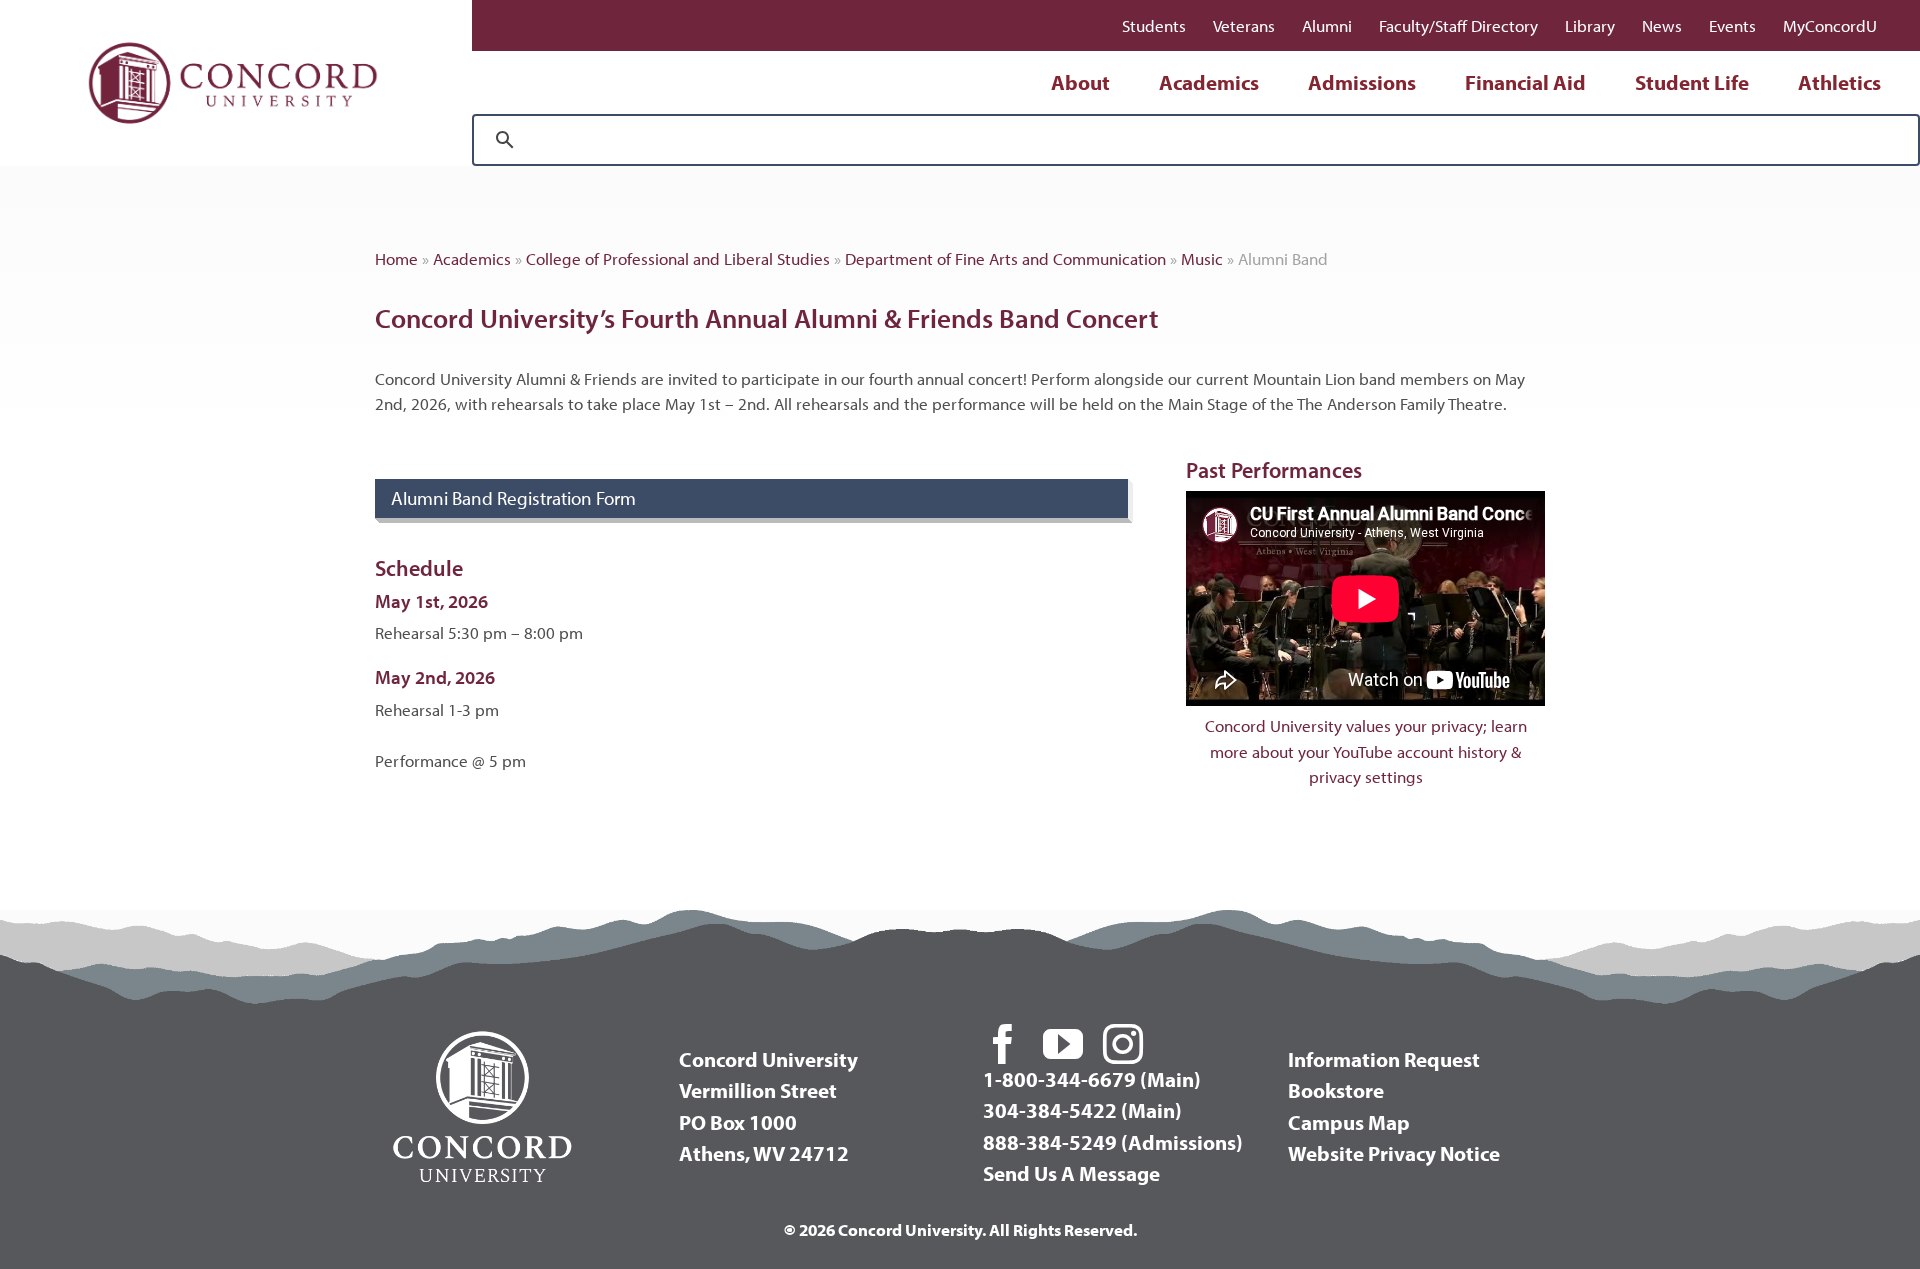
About (1080, 82)
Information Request (1384, 1059)
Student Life (1692, 82)
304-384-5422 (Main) (1082, 1110)
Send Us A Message (1071, 1173)
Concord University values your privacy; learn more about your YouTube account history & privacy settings (1366, 751)
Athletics (1839, 82)
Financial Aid (1525, 82)
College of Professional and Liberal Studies (678, 258)
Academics (1209, 82)
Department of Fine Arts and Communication (1005, 258)
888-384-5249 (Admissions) (1113, 1142)
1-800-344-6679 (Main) (1092, 1079)
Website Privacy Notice (1394, 1153)
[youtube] (1063, 1044)
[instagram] (1123, 1044)
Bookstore (1336, 1090)
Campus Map (1349, 1122)
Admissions (1362, 82)
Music (1202, 258)
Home (396, 258)
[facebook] (1003, 1044)
